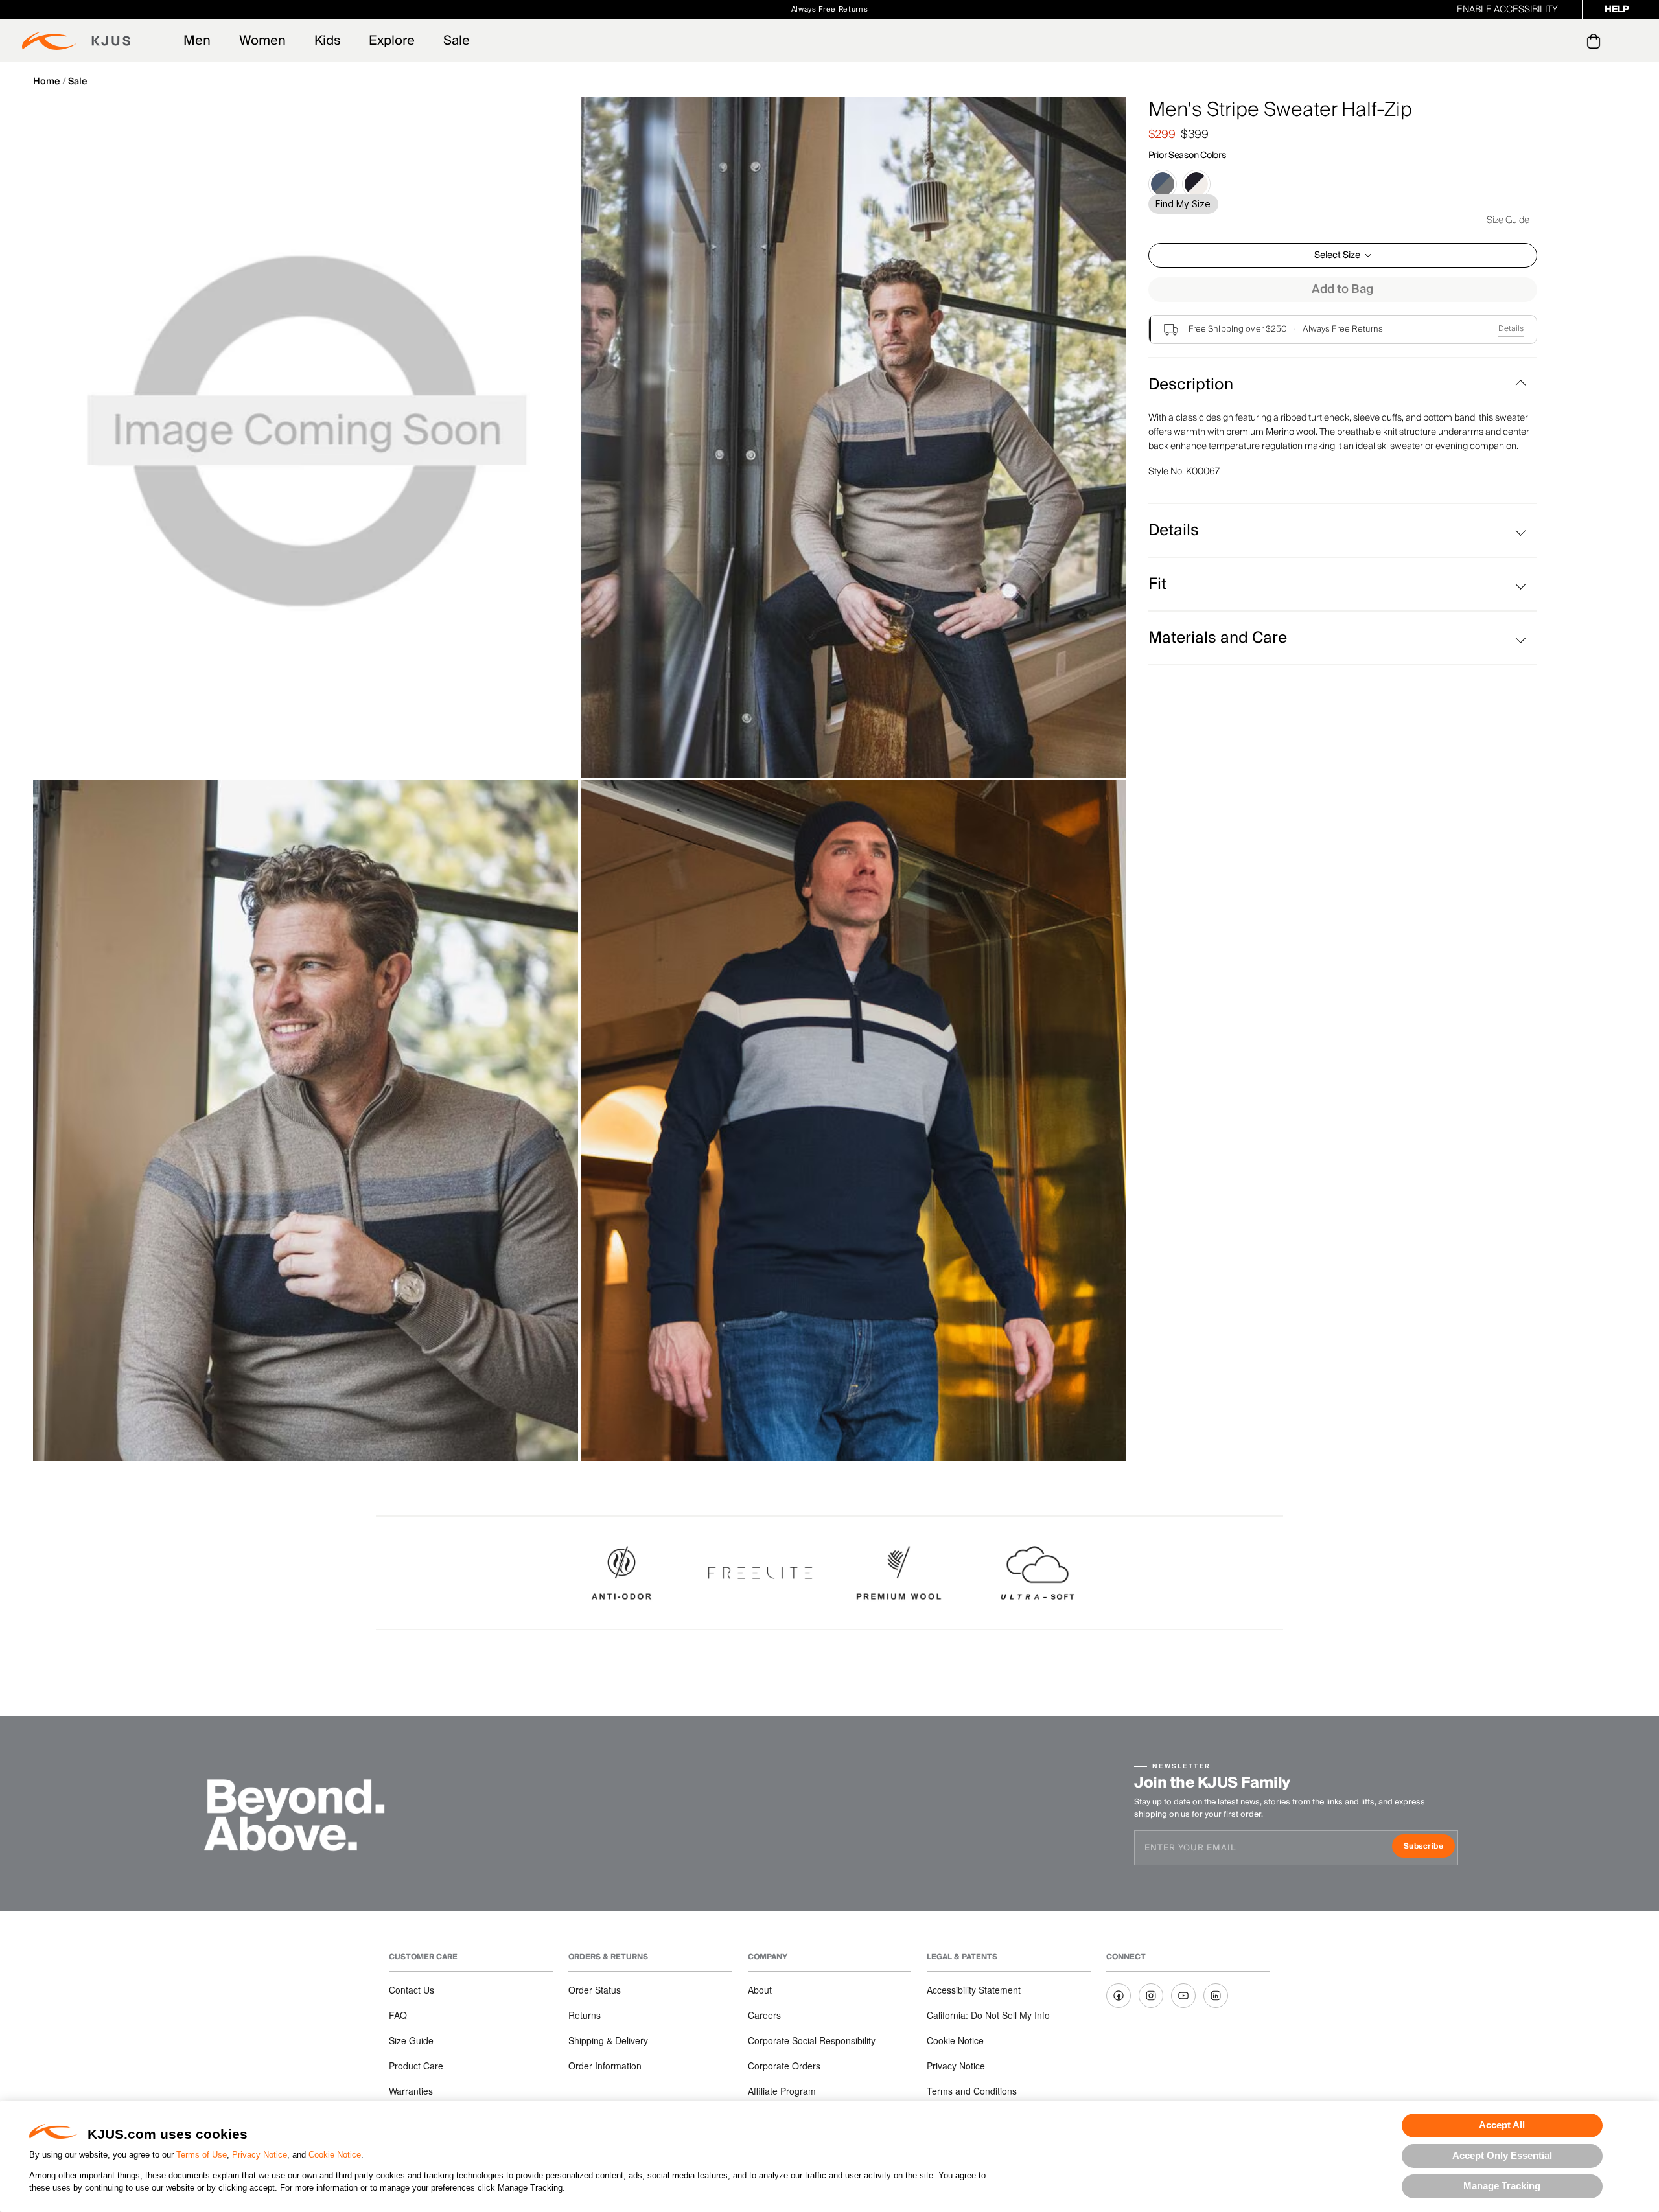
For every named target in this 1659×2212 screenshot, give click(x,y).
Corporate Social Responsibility (812, 2040)
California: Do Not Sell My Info (988, 2015)
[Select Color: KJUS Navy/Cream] (1196, 184)
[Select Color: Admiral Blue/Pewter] (1163, 184)
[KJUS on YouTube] (1183, 1996)
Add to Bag (1342, 289)
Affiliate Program (782, 2091)
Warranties (411, 2091)
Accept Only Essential (1502, 2155)
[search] (1541, 41)
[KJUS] (76, 41)
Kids (327, 41)
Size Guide (1508, 220)
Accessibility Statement (974, 1990)
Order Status (595, 1990)
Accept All (1502, 2125)
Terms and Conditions (972, 2091)
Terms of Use (202, 2155)
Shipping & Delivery (608, 2040)
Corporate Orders (784, 2066)
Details (1511, 329)
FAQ (398, 2015)
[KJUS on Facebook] (1119, 1996)
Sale (457, 41)
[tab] (1596, 41)
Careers (764, 2015)
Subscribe (1429, 1848)
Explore (392, 41)
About (760, 1990)
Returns (585, 2015)
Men (197, 41)
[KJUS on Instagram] (1151, 1996)
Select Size (1337, 255)
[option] (306, 437)
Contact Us (412, 1990)
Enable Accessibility (1507, 10)
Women (262, 41)
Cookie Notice (335, 2155)
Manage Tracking (1502, 2186)
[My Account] (1567, 41)
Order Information (605, 2066)
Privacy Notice (260, 2155)
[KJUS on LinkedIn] (1216, 1996)
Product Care (416, 2066)
